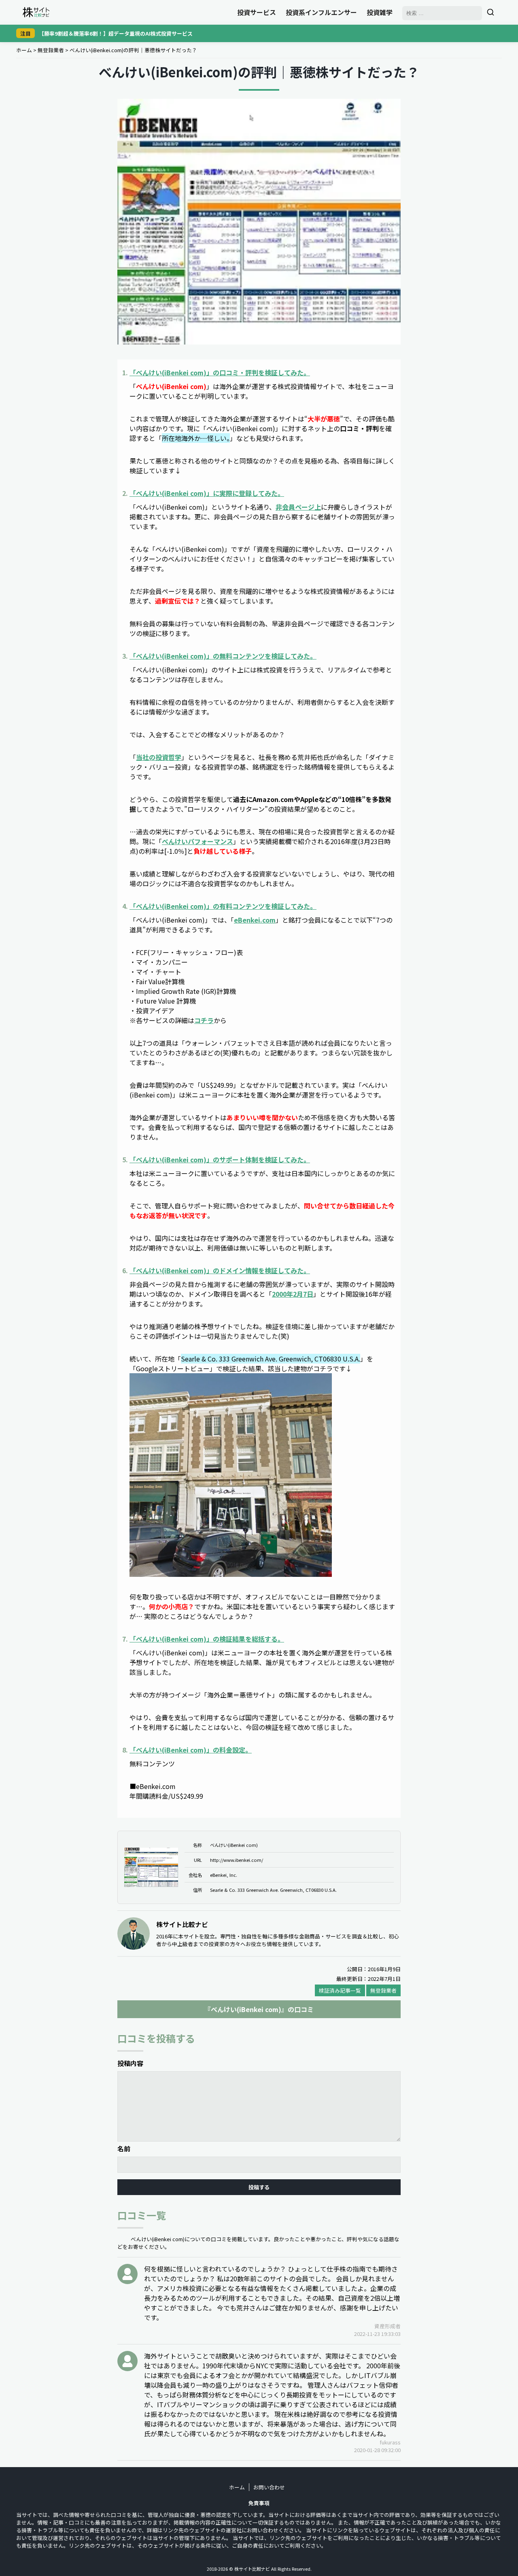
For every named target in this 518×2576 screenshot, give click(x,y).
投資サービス (257, 12)
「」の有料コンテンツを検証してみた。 (223, 906)
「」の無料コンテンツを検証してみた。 (223, 656)
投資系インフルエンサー (321, 12)
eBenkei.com (255, 920)
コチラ (204, 1020)
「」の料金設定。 (191, 1750)
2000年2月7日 (293, 1294)
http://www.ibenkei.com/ (237, 1860)
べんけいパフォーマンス (197, 841)
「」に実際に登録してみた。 (207, 493)
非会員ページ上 (298, 507)
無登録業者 (51, 50)
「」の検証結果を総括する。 (207, 1639)
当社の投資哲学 (159, 757)
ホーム (24, 50)
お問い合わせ (269, 2487)
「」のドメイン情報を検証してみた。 (220, 1270)
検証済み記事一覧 (340, 1990)
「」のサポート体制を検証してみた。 (220, 1159)
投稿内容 (130, 2063)
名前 (124, 2148)
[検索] (490, 12)
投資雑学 (380, 12)
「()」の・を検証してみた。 (220, 372)
